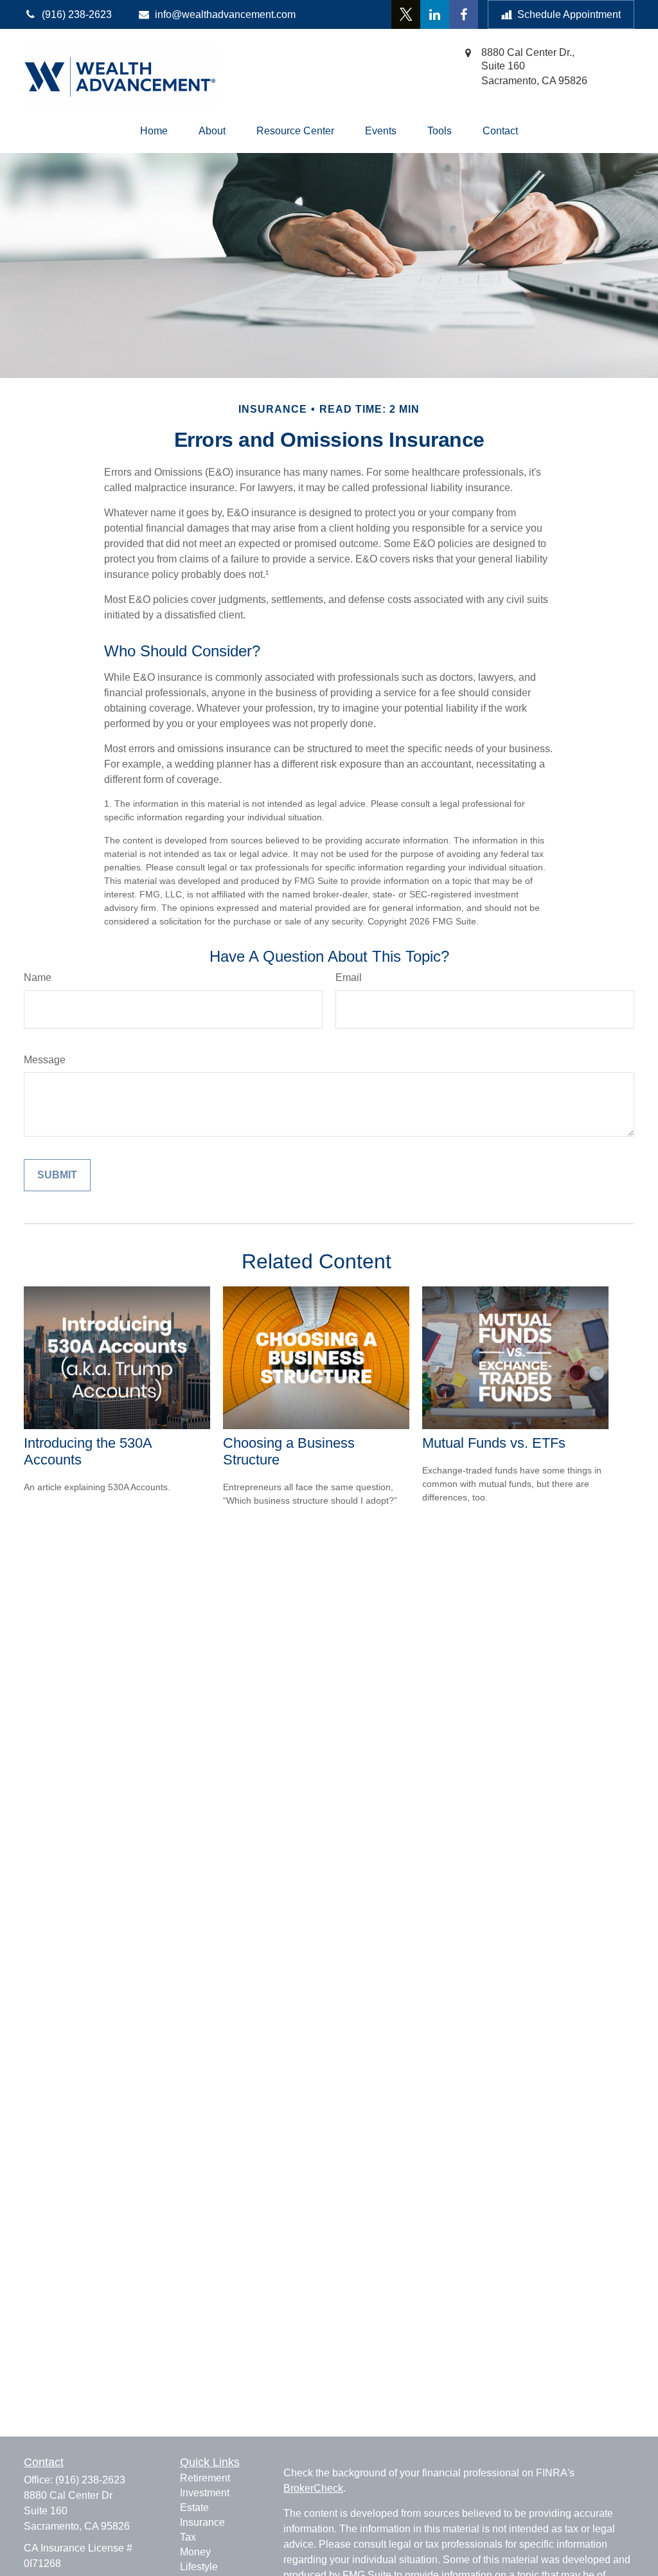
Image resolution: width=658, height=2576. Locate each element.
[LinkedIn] (435, 14)
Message (45, 1060)
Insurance (202, 2522)
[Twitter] (406, 14)
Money (195, 2552)
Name (38, 977)
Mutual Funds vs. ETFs (494, 1443)
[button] (154, 131)
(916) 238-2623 (90, 2480)
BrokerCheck (313, 2488)
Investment (205, 2493)
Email (349, 977)
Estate (194, 2508)
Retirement (205, 2478)
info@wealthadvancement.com (225, 14)
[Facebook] (464, 14)
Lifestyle (199, 2567)
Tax (188, 2537)
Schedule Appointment (569, 14)
